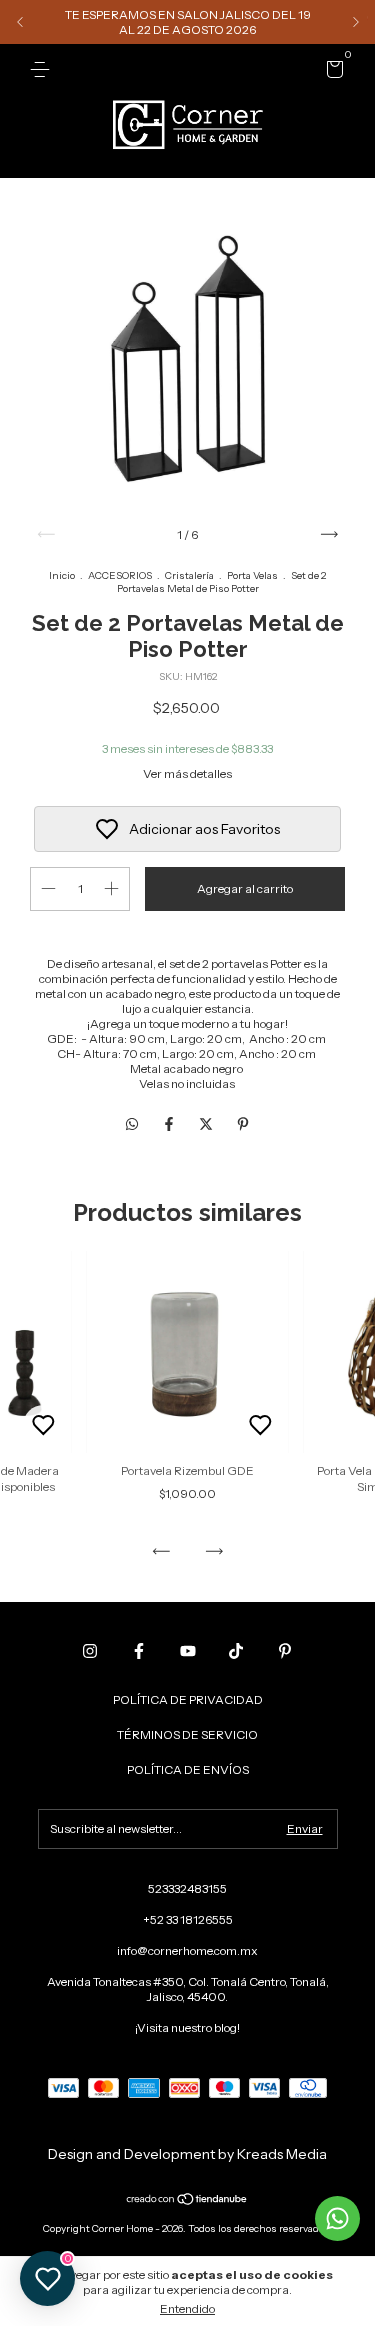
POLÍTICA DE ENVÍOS (188, 1769)
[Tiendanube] (187, 2201)
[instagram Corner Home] (90, 1651)
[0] (331, 72)
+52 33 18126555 (188, 1919)
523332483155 (187, 1888)
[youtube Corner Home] (188, 1651)
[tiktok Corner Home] (236, 1651)
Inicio (62, 575)
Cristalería (189, 575)
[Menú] (43, 69)
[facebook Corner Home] (139, 1651)
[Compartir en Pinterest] (243, 1124)
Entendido (187, 2308)
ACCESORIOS (120, 575)
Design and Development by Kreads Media (187, 2154)
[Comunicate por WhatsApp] (337, 2218)
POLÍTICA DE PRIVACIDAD (188, 1699)
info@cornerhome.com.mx (187, 1950)
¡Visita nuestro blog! (187, 2027)
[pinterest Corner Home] (285, 1651)
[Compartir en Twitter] (207, 1124)
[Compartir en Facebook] (170, 1124)
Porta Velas (252, 575)
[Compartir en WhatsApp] (132, 1124)
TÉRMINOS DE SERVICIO (187, 1734)
